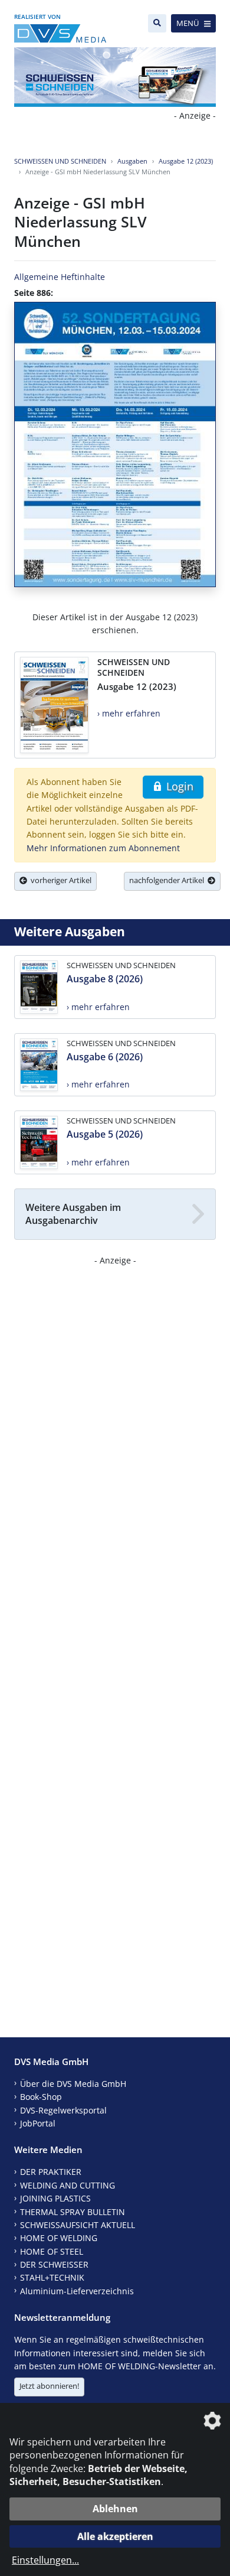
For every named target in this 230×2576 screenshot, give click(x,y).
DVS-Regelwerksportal (63, 2110)
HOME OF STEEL (52, 2251)
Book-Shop (41, 2097)
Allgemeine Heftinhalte (60, 277)
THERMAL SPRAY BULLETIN (73, 2212)
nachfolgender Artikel (168, 880)
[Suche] (157, 23)
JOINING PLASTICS (55, 2198)
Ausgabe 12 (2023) (186, 161)
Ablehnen (115, 2509)
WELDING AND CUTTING (68, 2185)
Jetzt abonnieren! (49, 2386)
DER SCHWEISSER (54, 2264)
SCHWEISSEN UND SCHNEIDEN (60, 161)
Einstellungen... (45, 2560)
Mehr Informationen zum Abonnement (103, 848)
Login (178, 786)
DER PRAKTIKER (51, 2172)
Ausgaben (132, 161)
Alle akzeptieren (115, 2536)
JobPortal (38, 2123)
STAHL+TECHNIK (52, 2277)
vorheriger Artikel (59, 880)
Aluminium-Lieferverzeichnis (77, 2291)
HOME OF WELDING (59, 2238)
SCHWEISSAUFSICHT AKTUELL (78, 2225)
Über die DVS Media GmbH (73, 2084)
